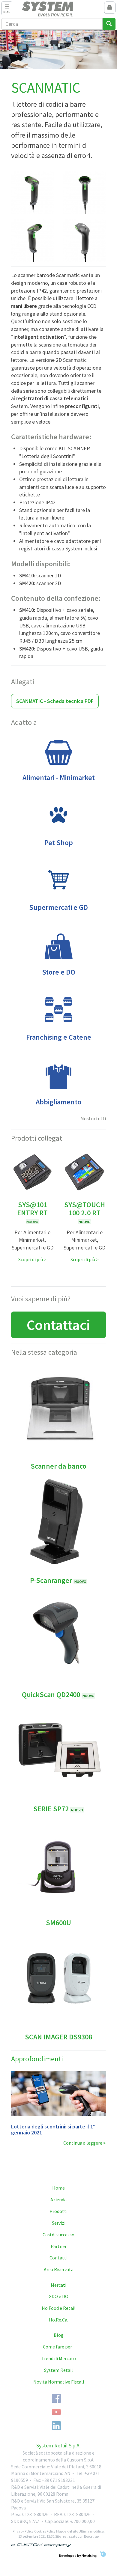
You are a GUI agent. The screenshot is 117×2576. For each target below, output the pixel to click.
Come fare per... (59, 2347)
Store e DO (59, 972)
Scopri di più (31, 1259)
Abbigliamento (58, 1102)
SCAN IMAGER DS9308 (58, 2037)
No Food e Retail (59, 2308)
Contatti (58, 2258)
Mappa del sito (67, 2531)
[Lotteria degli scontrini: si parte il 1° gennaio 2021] (59, 2094)
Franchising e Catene (59, 1037)
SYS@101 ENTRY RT (32, 1212)
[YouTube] (56, 2412)
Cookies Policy (45, 2531)
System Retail (58, 2370)
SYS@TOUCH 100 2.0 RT (85, 1212)
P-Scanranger (58, 1580)
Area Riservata (59, 2269)
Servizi (59, 2223)
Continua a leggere (83, 2143)
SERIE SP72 (58, 1809)
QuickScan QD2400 (58, 1695)
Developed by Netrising (78, 2555)
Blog (59, 2335)
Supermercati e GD (58, 907)
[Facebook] (56, 2398)
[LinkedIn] (56, 2426)
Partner (59, 2246)
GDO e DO (58, 2296)
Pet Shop (59, 843)
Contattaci (58, 1325)
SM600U (58, 1923)
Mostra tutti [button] (93, 1118)
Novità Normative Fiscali (59, 2382)
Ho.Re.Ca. (58, 2320)
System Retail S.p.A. (58, 2445)
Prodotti (58, 2211)
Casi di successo (58, 2235)
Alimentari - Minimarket (59, 777)
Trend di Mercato (59, 2358)
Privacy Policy (23, 2531)
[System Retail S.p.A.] (59, 9)
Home (58, 2188)
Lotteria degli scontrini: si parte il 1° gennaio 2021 (53, 2129)
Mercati (58, 2285)
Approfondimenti (37, 2059)
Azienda (58, 2199)
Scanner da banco (58, 1466)
